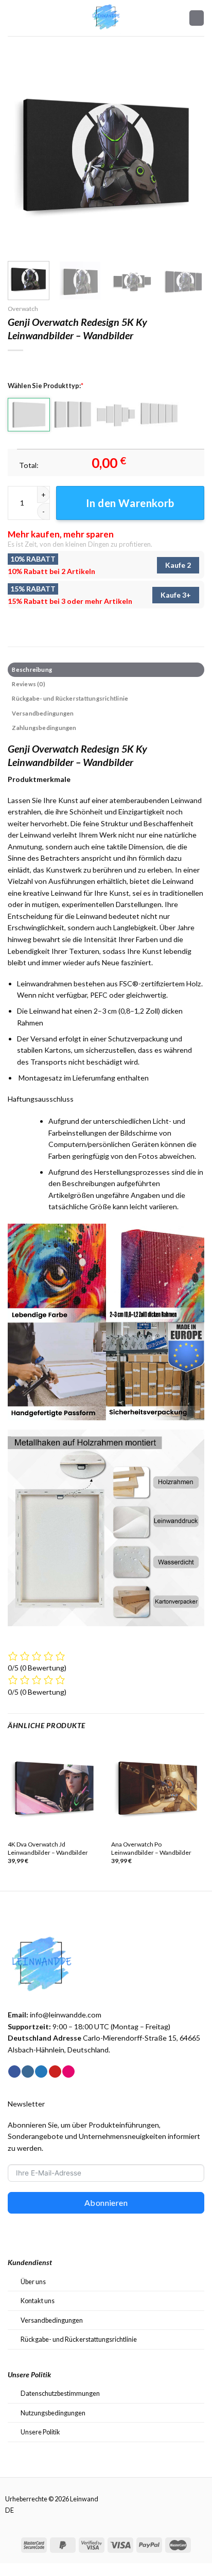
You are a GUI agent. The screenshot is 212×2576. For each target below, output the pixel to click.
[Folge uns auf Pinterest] (55, 2072)
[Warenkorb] (197, 18)
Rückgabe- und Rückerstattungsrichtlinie (79, 2339)
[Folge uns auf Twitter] (41, 2072)
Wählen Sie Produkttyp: (46, 386)
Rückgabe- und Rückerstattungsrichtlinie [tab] (70, 698)
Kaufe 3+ (176, 595)
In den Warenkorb (130, 503)
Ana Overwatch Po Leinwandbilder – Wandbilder (151, 1848)
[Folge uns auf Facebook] (14, 2072)
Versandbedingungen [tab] (43, 713)
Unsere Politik (40, 2432)
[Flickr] (68, 2072)
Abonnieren (106, 2203)
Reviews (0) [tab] (28, 684)
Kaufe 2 (178, 565)
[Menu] (13, 18)
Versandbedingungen (52, 2320)
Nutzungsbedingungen (53, 2413)
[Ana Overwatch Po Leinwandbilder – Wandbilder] (158, 1788)
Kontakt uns (38, 2301)
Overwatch (23, 309)
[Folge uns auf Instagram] (28, 2072)
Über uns (33, 2282)
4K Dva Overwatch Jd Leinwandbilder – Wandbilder (48, 1848)
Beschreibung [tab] (32, 669)
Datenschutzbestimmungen (60, 2393)
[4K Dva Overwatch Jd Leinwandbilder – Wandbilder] (54, 1788)
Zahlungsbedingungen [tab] (44, 728)
